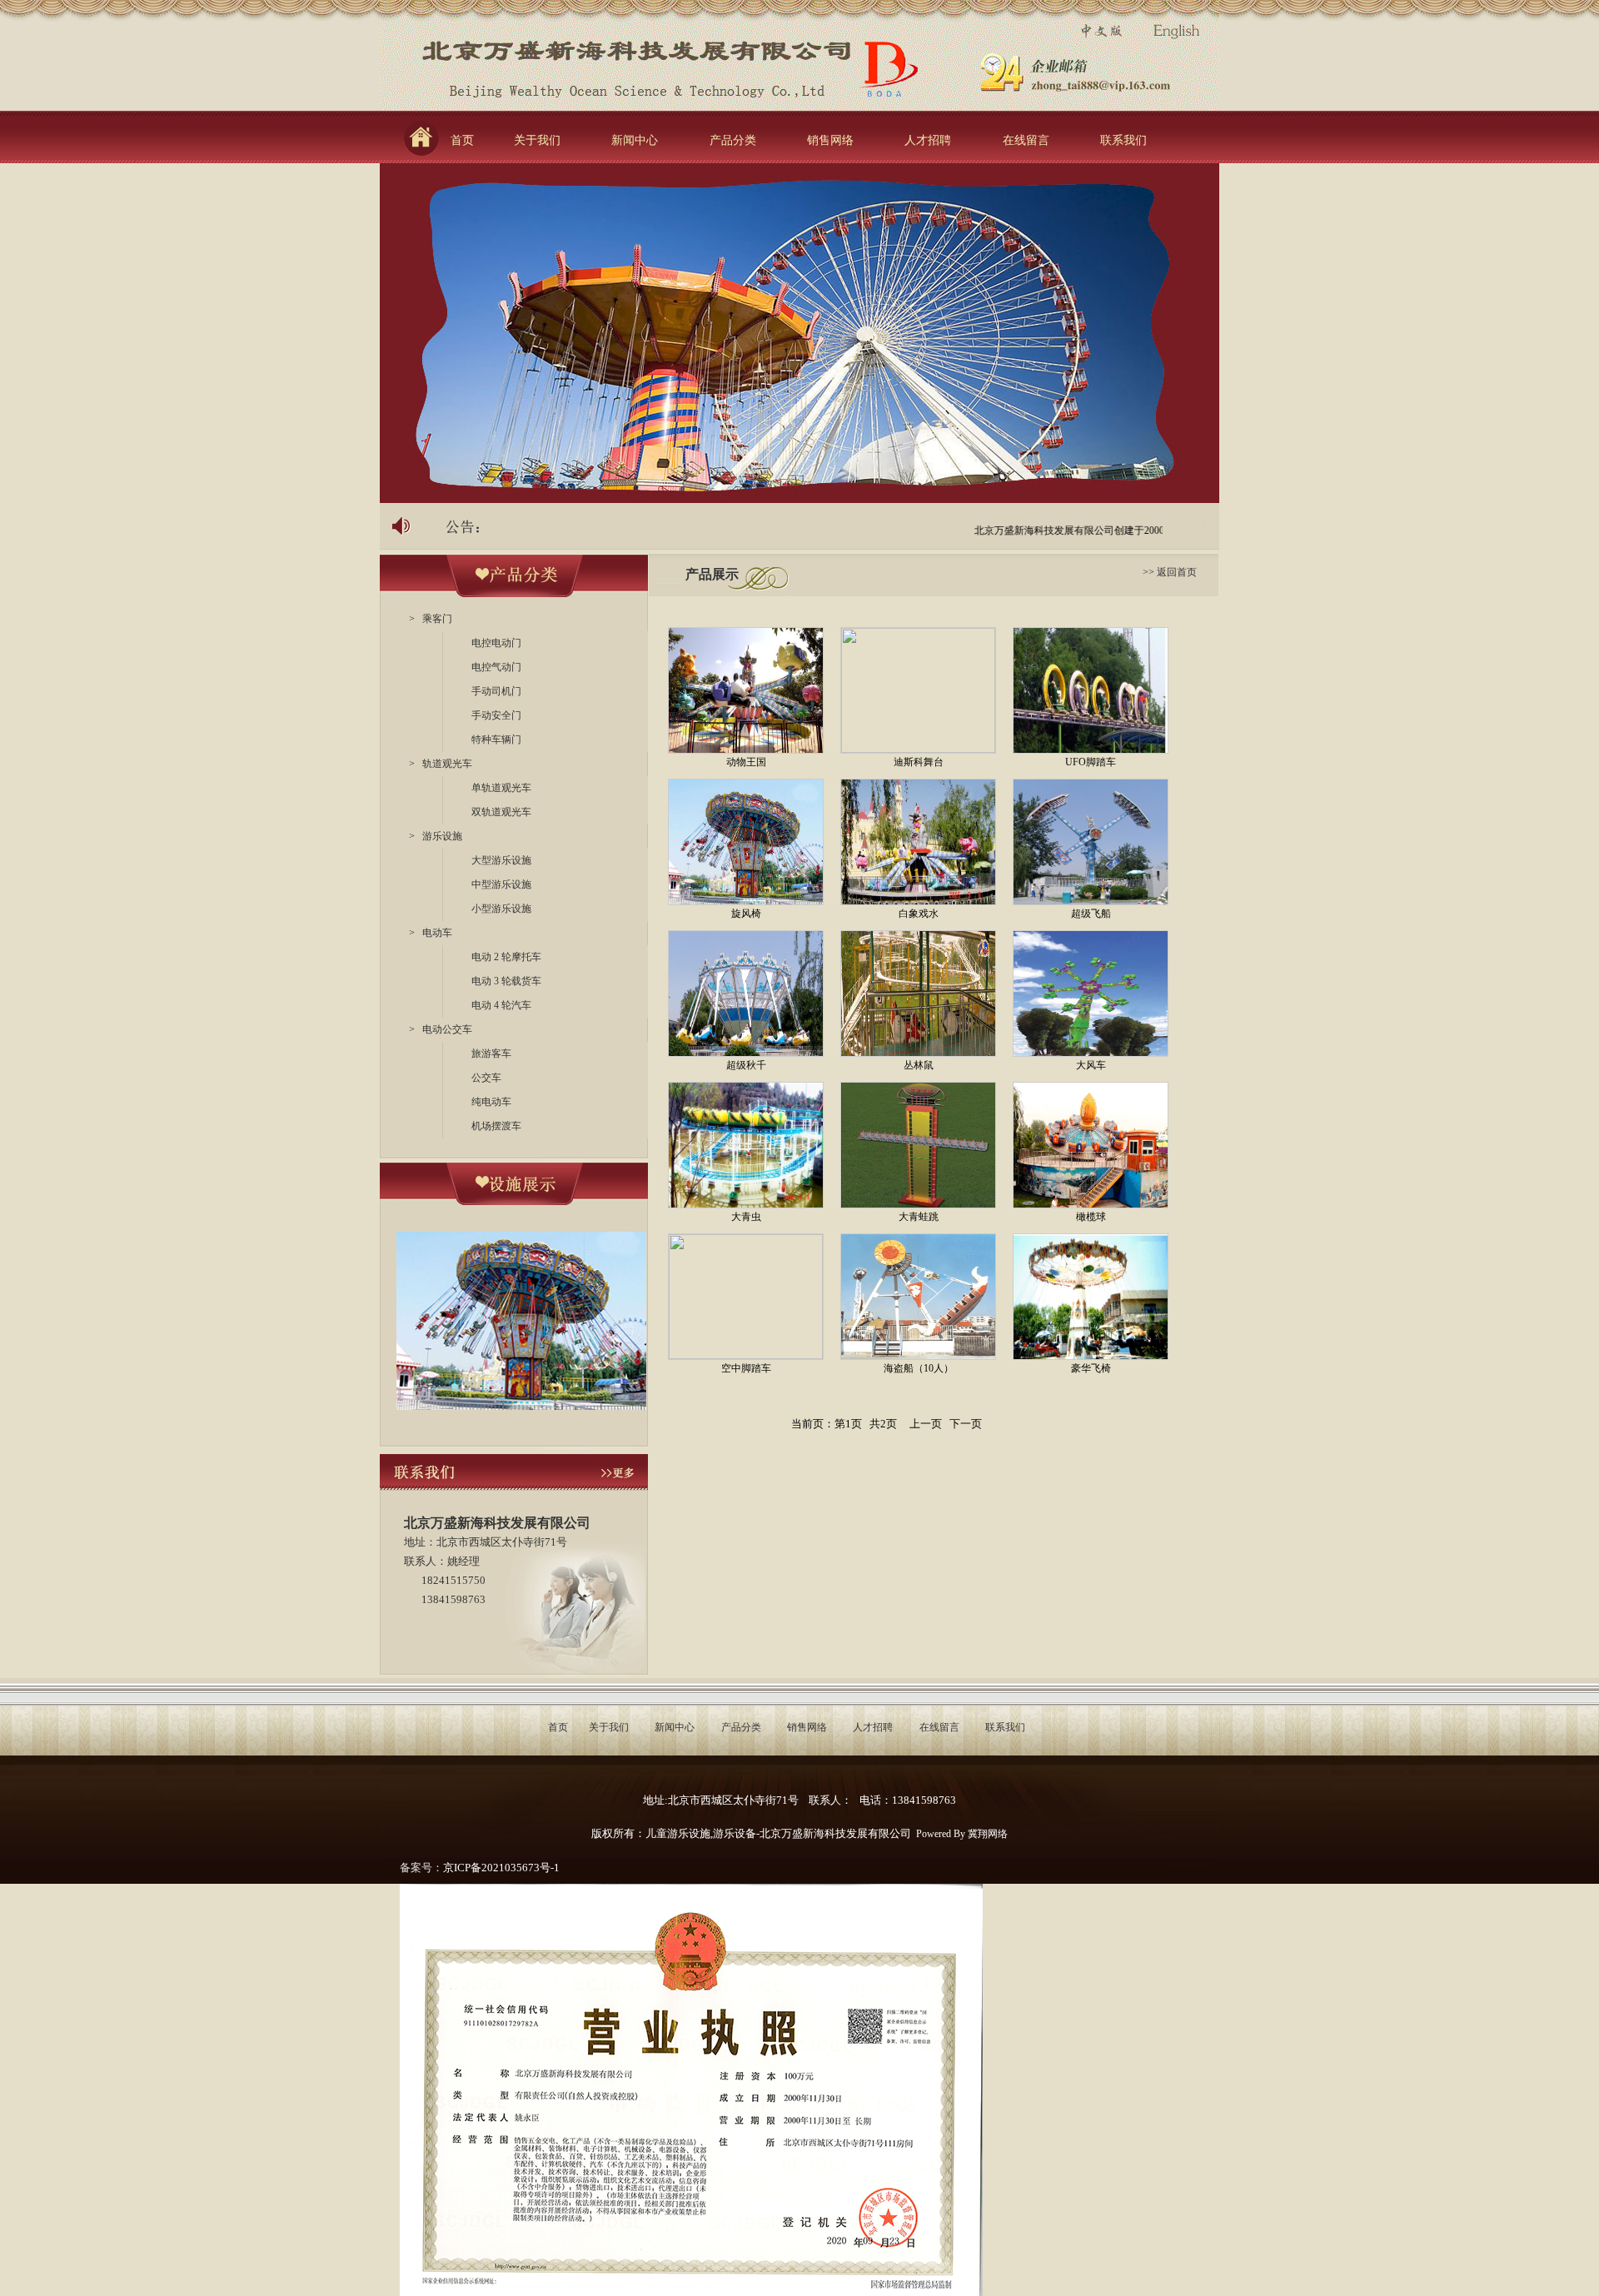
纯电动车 (491, 1102)
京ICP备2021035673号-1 (501, 1868)
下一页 (966, 1424)
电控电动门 (496, 643)
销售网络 (830, 140)
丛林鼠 (919, 1065)
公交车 (486, 1078)
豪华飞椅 (1091, 1368)
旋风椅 (746, 914)
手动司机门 (496, 691)
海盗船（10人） (919, 1368)
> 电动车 (431, 933)
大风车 (1091, 1065)
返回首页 (1177, 572)
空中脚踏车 (746, 1368)
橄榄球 (1091, 1217)
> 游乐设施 (436, 836)
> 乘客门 (431, 619)
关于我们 (537, 140)
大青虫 (746, 1217)
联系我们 (1123, 140)
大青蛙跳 (919, 1217)
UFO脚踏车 (1091, 762)
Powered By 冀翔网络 (962, 1834)
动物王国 (746, 762)
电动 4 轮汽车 (501, 1005)
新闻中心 (635, 140)
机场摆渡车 (496, 1126)
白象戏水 (919, 914)
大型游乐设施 (501, 860)
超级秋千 (746, 1065)
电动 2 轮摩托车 (506, 957)
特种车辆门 (496, 740)
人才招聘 (928, 140)
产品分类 (733, 140)
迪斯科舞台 (919, 762)
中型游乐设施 (501, 884)
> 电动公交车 (441, 1029)
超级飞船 (1091, 914)
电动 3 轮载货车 (506, 981)
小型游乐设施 (501, 909)
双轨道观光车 (501, 812)
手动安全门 (496, 715)
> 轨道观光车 (441, 764)
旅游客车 (491, 1053)
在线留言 (1026, 140)
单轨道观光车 (501, 788)
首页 (466, 140)
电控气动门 (496, 667)
